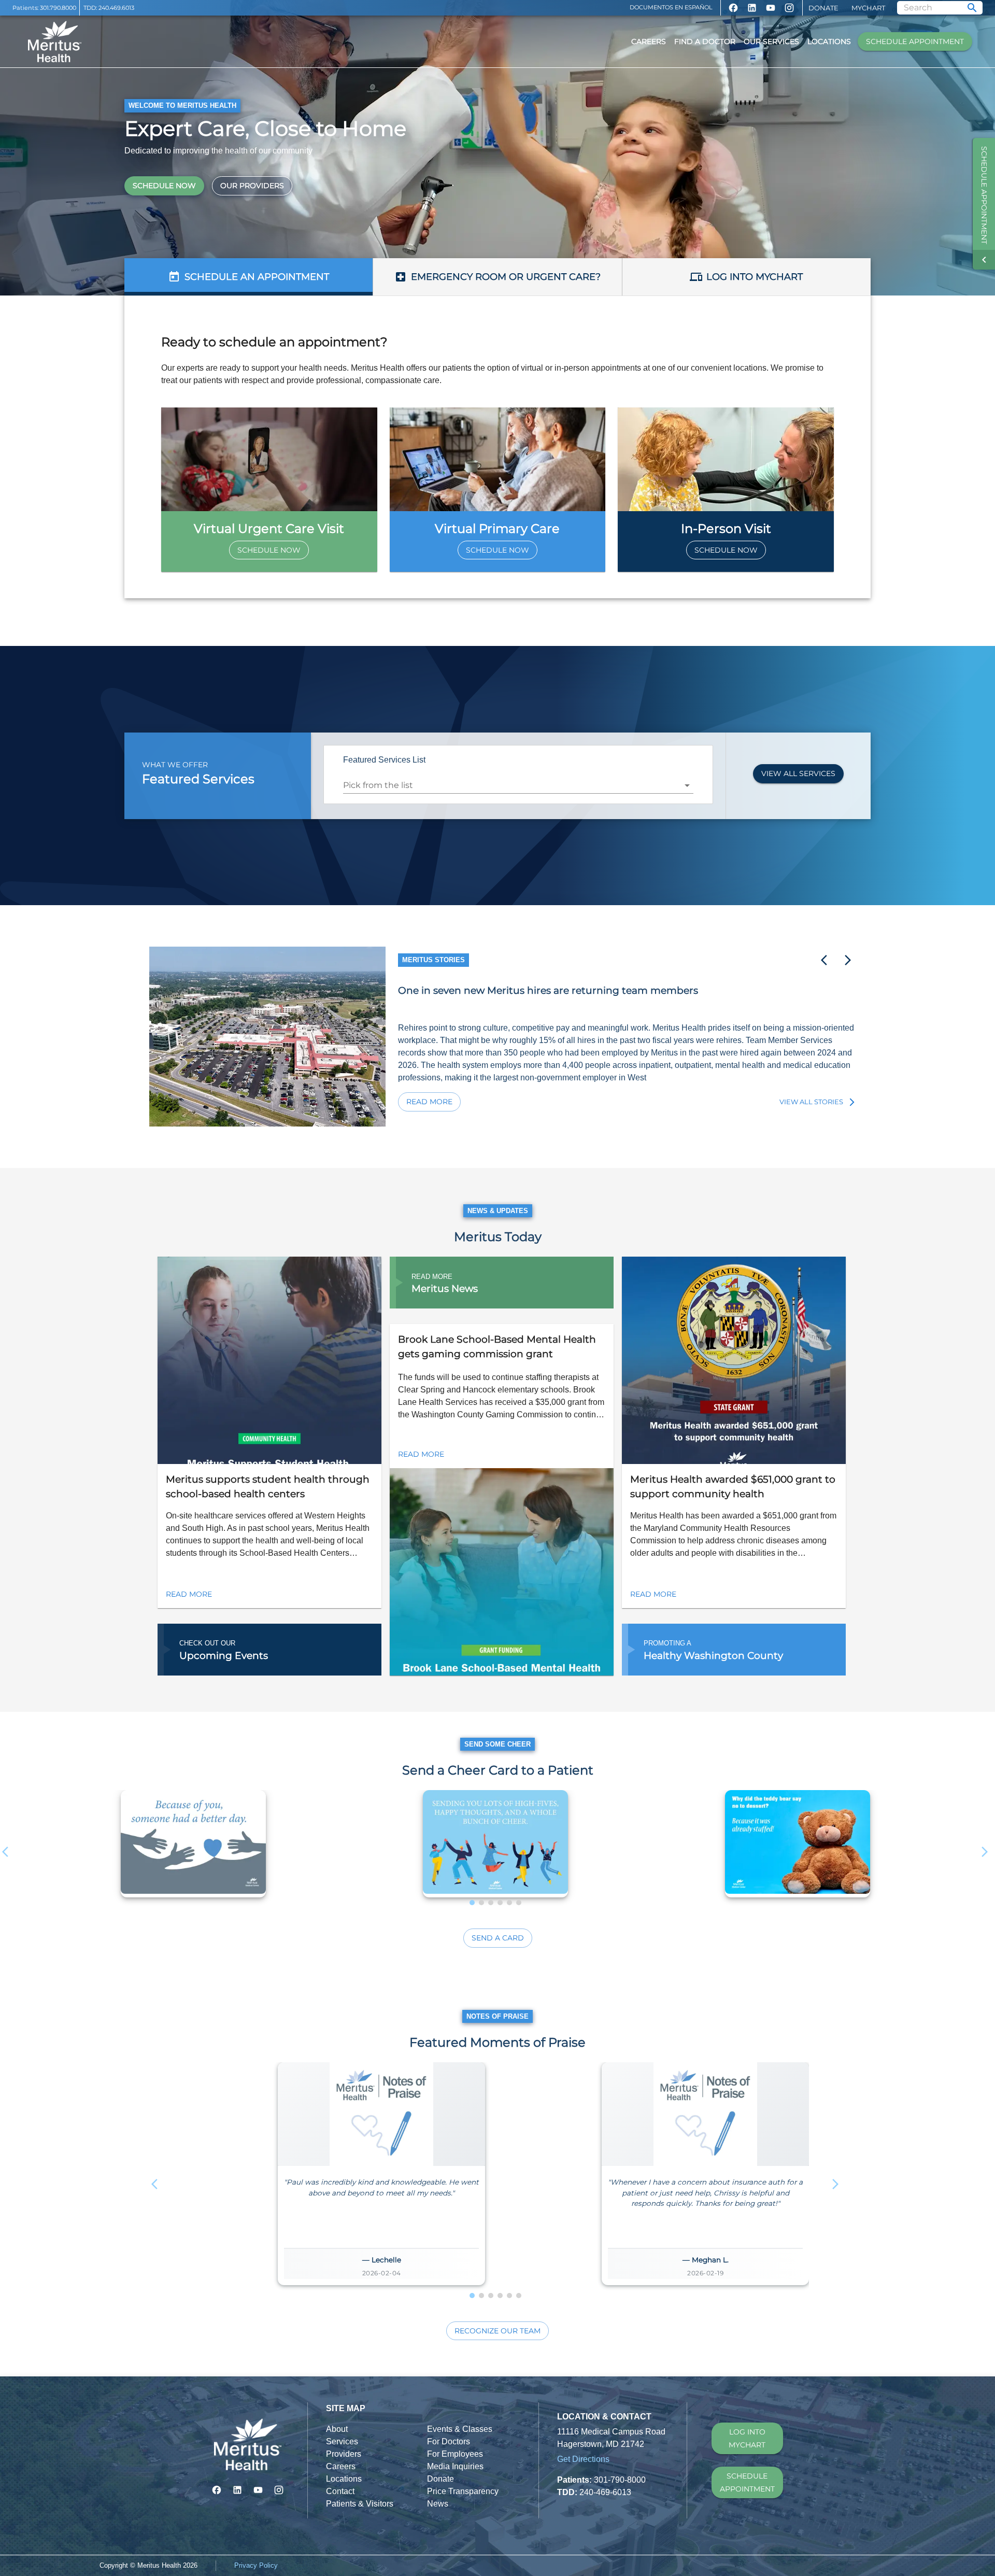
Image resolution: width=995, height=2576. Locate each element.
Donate (823, 8)
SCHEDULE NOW (164, 186)
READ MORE (189, 1594)
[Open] (687, 785)
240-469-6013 (605, 2492)
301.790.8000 (58, 8)
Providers (344, 2454)
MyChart (868, 8)
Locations (829, 41)
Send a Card (498, 1938)
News (438, 2504)
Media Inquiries (455, 2466)
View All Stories (811, 1102)
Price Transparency (463, 2491)
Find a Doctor (705, 41)
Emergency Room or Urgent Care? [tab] (506, 277)
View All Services (798, 773)
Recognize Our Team (497, 2331)
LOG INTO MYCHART (747, 2438)
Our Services (771, 41)
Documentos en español (671, 7)
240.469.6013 (116, 8)
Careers (649, 41)
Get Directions (583, 2459)
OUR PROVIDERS (252, 186)
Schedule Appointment (915, 41)
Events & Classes (460, 2429)
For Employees (455, 2454)
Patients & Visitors (360, 2504)
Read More (429, 1102)
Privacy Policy (256, 2565)
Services (342, 2441)
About (337, 2429)
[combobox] (510, 785)
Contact (340, 2491)
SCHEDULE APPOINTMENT (747, 2482)
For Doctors (449, 2441)
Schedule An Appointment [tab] (257, 277)
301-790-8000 (620, 2480)
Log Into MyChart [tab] (755, 277)
